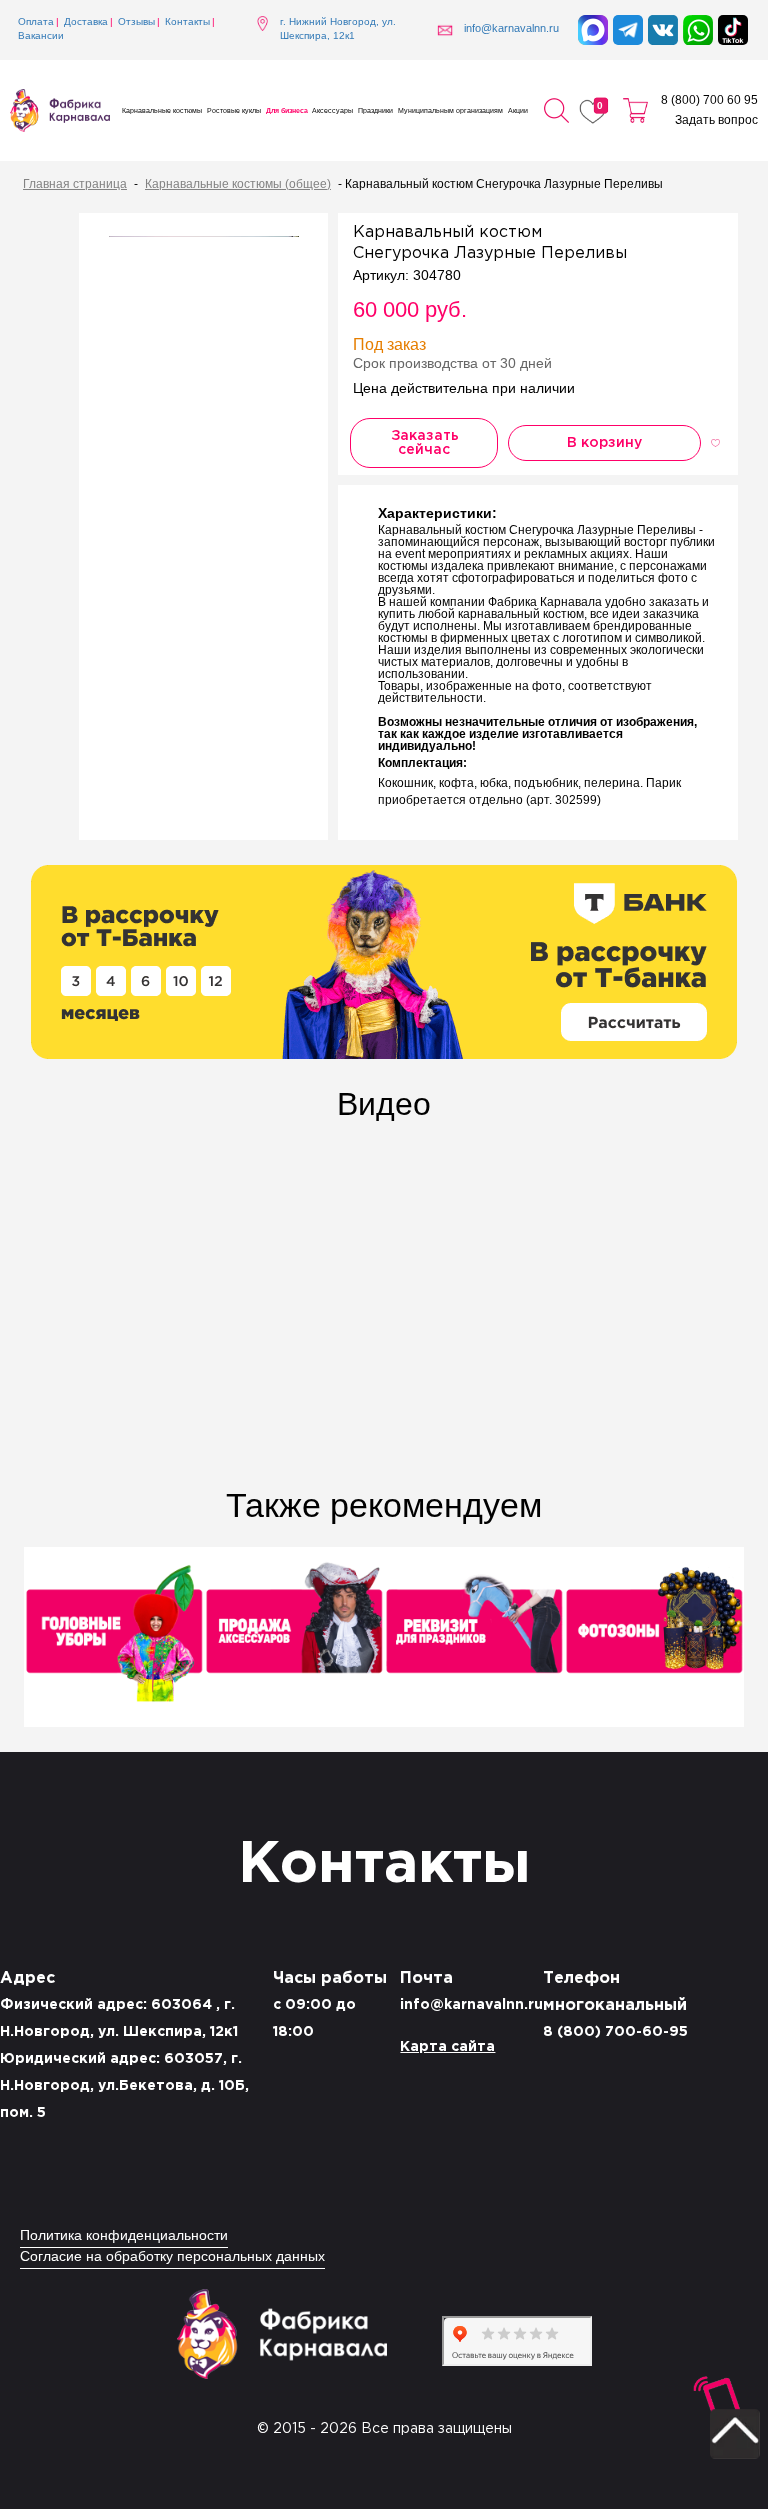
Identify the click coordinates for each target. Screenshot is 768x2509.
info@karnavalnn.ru (471, 2005)
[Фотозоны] (654, 1639)
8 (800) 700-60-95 (615, 2032)
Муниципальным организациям (450, 111)
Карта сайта (447, 2047)
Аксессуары (332, 111)
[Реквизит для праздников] (474, 1639)
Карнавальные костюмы (162, 111)
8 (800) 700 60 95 (709, 100)
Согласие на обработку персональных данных (172, 2257)
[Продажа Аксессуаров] (294, 1639)
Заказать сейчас (425, 443)
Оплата (36, 22)
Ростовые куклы (234, 111)
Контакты (187, 22)
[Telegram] (628, 30)
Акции (518, 111)
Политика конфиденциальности (124, 2236)
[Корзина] (635, 111)
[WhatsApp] (698, 30)
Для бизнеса (287, 111)
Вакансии (41, 36)
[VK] (663, 30)
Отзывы (136, 22)
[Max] (593, 30)
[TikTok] (733, 30)
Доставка (86, 22)
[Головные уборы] (114, 1639)
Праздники (375, 111)
